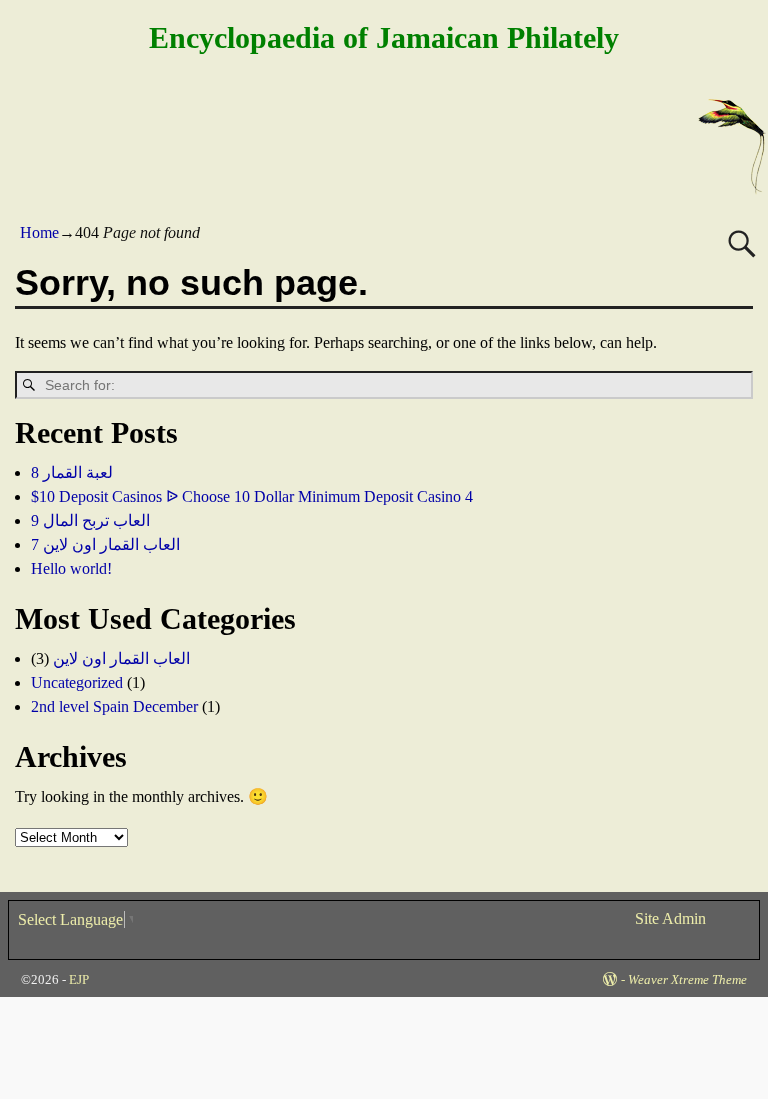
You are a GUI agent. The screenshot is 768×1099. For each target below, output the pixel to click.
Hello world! (71, 568)
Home (39, 232)
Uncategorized (77, 682)
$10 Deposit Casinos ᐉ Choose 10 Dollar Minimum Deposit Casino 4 (252, 496)
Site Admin (670, 918)
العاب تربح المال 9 (90, 520)
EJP (79, 979)
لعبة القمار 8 (72, 472)
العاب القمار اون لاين (121, 658)
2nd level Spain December (114, 706)
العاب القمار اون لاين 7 (105, 544)
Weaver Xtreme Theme (687, 979)
